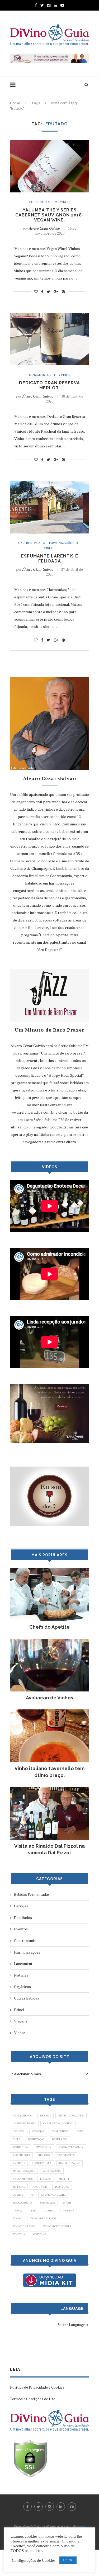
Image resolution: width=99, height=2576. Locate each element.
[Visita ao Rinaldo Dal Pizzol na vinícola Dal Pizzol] (50, 1790)
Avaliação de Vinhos (49, 1698)
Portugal (62, 2187)
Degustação (36, 2139)
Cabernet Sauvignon (58, 2123)
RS (32, 2195)
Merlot (64, 2179)
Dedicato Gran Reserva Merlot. (49, 385)
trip (33, 2211)
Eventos (21, 1929)
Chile (17, 2139)
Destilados (23, 1918)
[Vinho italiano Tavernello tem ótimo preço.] (50, 1712)
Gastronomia (29, 543)
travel (18, 2211)
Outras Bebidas (40, 202)
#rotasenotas (23, 2116)
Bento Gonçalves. (71, 2116)
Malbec (46, 2179)
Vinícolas (39, 2234)
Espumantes (66, 2155)
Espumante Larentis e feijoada (50, 559)
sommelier (47, 2203)
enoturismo (21, 2155)
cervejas (38, 2131)
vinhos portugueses (57, 2226)
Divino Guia (43, 2147)
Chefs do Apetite (49, 1627)
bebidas (45, 2116)
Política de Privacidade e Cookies (37, 2387)
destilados (60, 2139)
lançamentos (23, 2179)
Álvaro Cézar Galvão (44, 228)
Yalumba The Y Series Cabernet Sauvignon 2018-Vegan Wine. (50, 215)
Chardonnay (60, 2131)
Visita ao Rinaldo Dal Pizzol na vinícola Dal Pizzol (49, 1849)
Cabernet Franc (24, 2123)
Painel (19, 2010)
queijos (18, 2195)
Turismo (50, 2211)
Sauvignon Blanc (53, 2195)
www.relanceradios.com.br (33, 1112)
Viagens (21, 2021)
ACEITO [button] (68, 2560)
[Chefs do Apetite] (50, 1570)
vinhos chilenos (24, 2226)
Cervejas (21, 1906)
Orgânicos (22, 1986)
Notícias (21, 1975)
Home (15, 103)
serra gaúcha (23, 2203)
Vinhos (66, 202)
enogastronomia (71, 2147)
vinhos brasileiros (43, 2218)
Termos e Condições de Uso (33, 2399)
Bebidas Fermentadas (32, 1894)
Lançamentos (40, 375)
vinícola (19, 2234)
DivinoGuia (20, 2147)
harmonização (69, 2163)
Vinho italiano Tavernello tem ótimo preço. (49, 1772)
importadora (52, 2171)
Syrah (67, 2203)
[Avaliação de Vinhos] (50, 1641)
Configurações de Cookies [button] (34, 2560)
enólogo (44, 2155)
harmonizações (24, 2171)
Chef (80, 2131)
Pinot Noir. (40, 2187)
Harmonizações (61, 543)
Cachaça (19, 2131)
